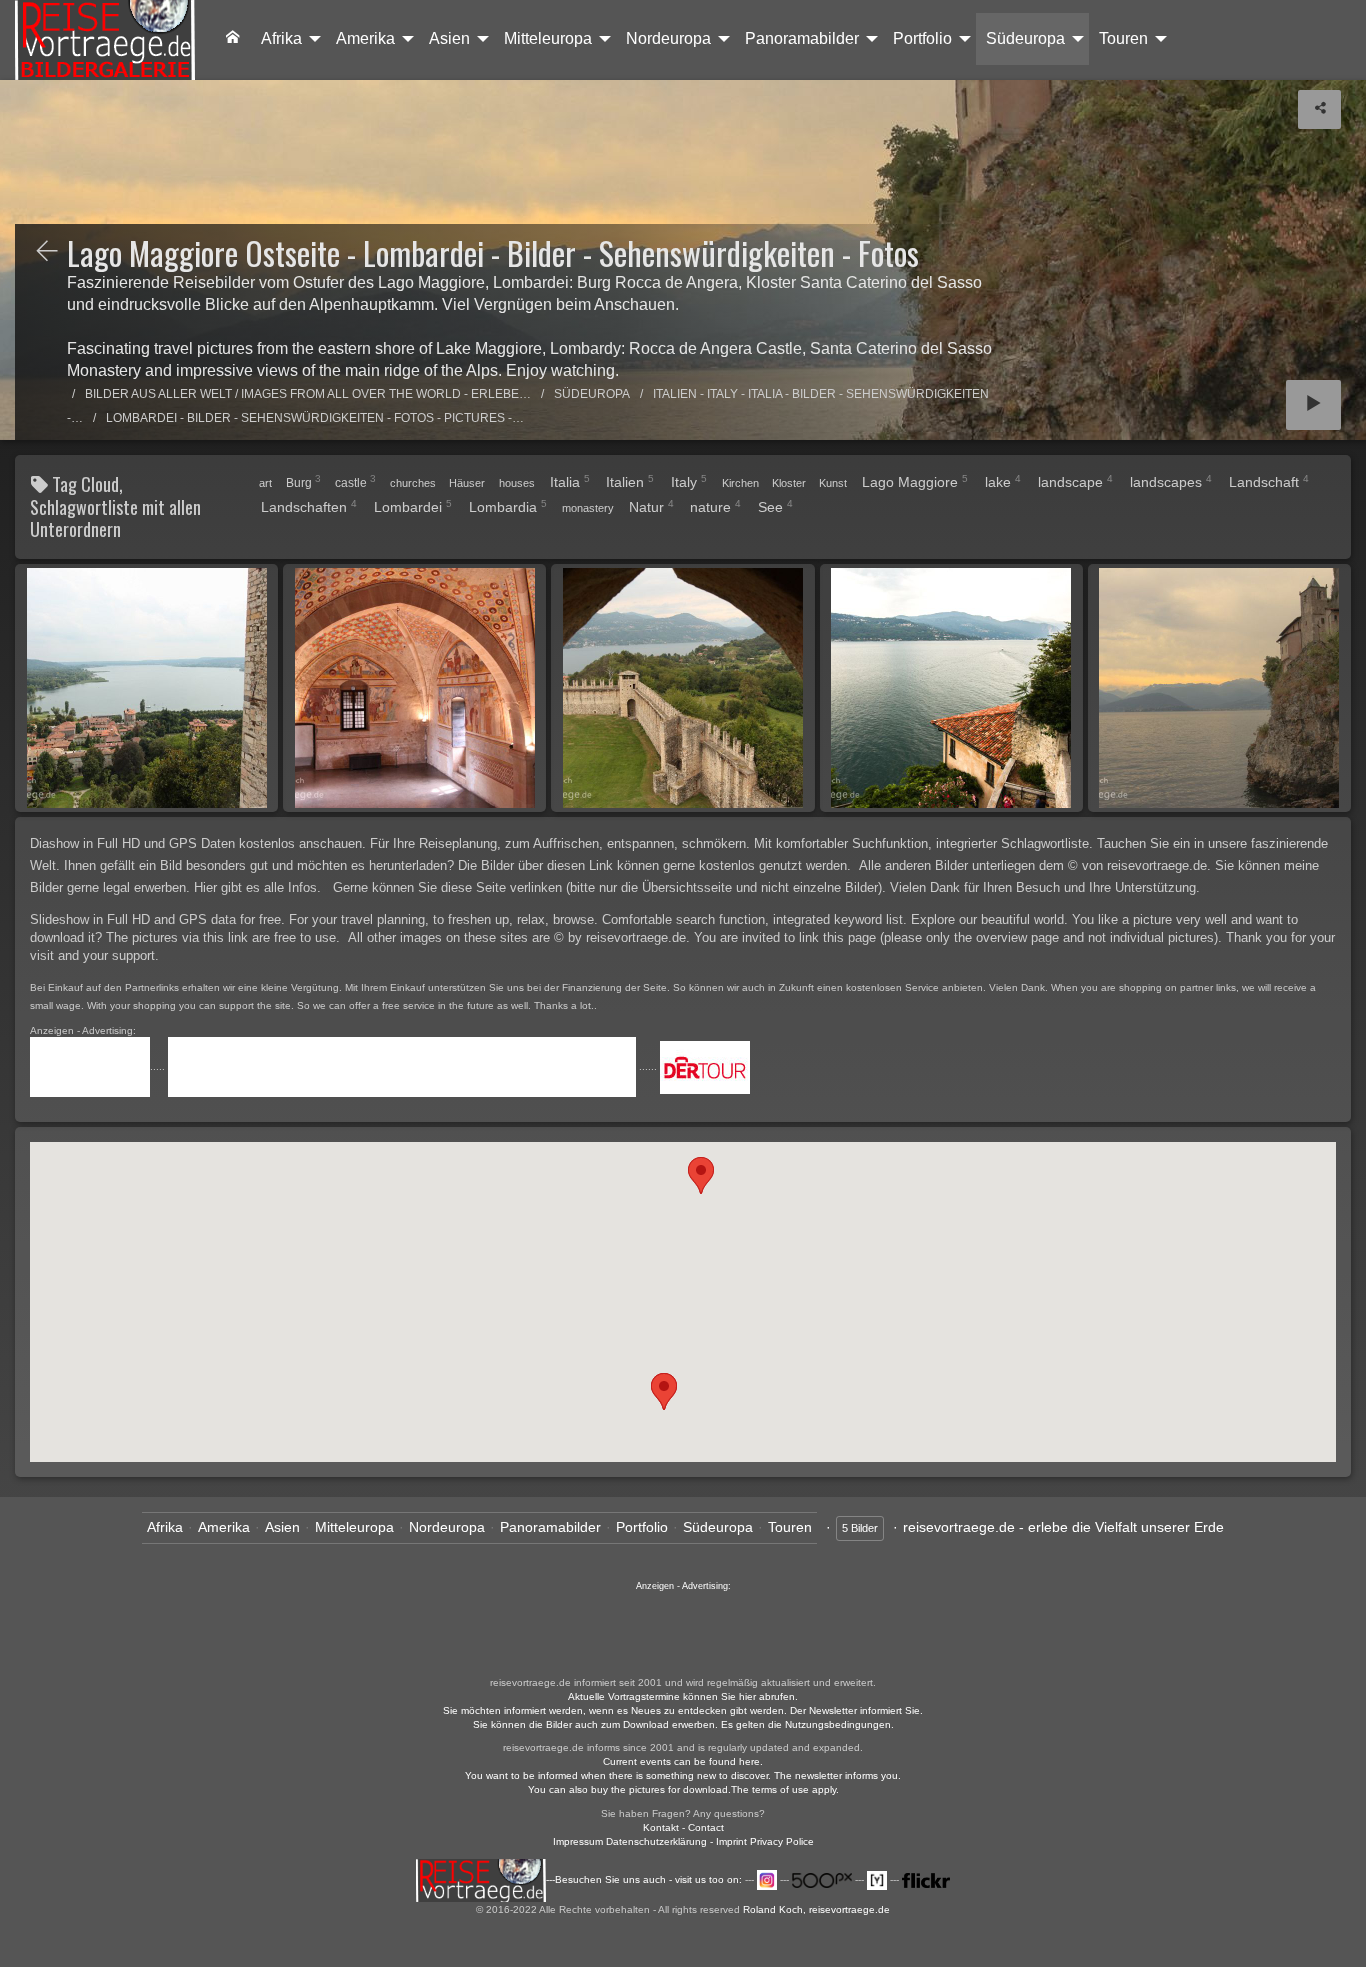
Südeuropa (1025, 38)
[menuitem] (233, 39)
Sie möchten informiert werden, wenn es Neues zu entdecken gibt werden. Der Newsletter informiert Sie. (683, 1710)
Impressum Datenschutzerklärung (630, 1841)
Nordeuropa (668, 38)
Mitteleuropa (548, 38)
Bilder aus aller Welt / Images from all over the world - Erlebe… (308, 394)
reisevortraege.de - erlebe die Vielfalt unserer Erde (1063, 1527)
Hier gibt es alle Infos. (259, 887)
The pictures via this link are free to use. (225, 937)
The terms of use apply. (785, 1789)
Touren (1123, 38)
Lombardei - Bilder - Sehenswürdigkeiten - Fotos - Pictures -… (315, 418)
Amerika (365, 38)
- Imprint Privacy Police (762, 1841)
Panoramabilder (802, 38)
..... (159, 1066)
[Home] (105, 40)
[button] (664, 1391)
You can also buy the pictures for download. (629, 1789)
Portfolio (922, 38)
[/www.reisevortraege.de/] (233, 39)
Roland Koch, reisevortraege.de (816, 1909)
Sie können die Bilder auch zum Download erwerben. (597, 1724)
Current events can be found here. (683, 1761)
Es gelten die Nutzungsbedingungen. (807, 1724)
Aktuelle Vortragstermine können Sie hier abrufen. (683, 1696)
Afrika (281, 38)
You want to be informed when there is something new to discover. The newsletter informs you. (683, 1775)
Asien (449, 38)
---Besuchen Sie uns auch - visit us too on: (645, 1879)
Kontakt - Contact (683, 1827)
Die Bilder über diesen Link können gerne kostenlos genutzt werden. (656, 865)
